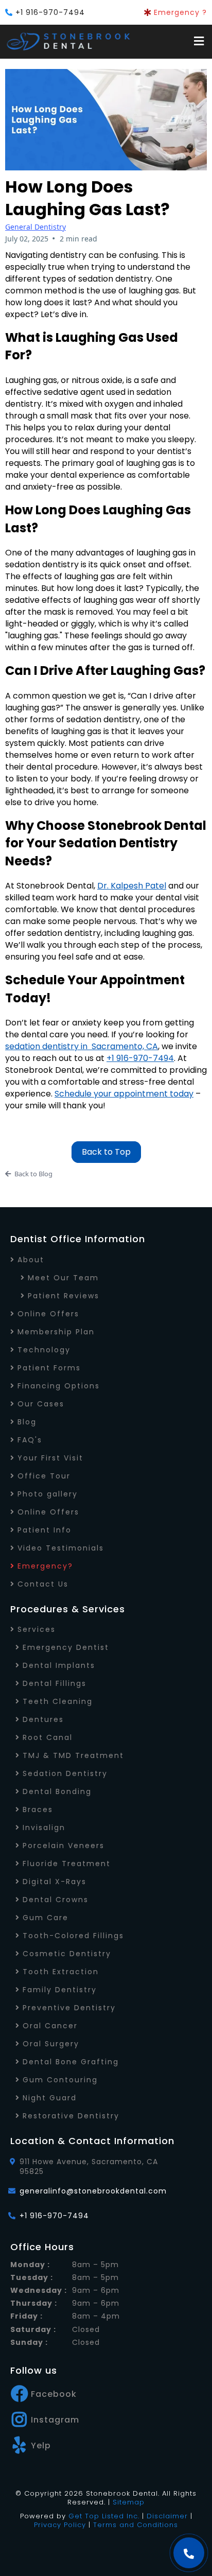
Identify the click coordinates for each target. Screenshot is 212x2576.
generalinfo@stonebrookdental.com (93, 2191)
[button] (198, 42)
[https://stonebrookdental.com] (69, 42)
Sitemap (129, 2502)
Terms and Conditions (136, 2525)
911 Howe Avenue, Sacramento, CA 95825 (89, 2166)
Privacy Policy (60, 2525)
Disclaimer (167, 2516)
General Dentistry (36, 227)
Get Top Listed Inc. (104, 2516)
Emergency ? (180, 12)
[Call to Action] (189, 2553)
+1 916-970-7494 (50, 12)
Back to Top (106, 1152)
